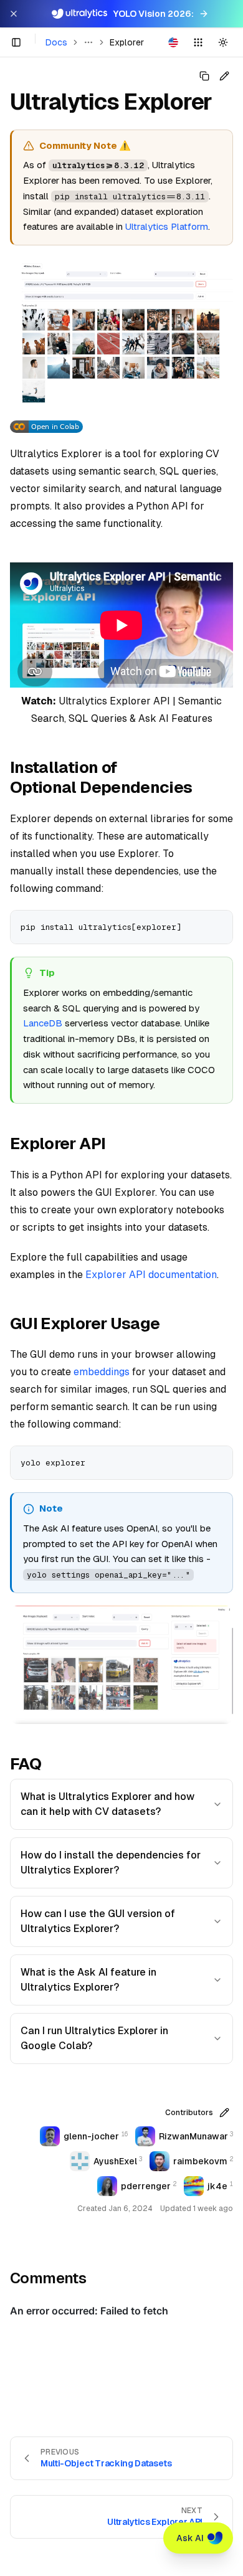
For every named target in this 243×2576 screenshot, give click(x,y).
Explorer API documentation (151, 1275)
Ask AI (190, 2538)
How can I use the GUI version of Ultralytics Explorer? (98, 1921)
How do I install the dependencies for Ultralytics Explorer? (111, 1863)
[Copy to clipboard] (219, 924)
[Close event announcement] (14, 14)
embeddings (102, 1372)
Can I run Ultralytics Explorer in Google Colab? (94, 2038)
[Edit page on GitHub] (224, 76)
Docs (56, 42)
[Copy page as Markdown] (204, 76)
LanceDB (43, 1023)
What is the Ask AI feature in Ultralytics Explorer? (88, 1980)
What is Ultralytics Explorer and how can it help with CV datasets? (107, 1804)
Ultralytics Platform (167, 226)
